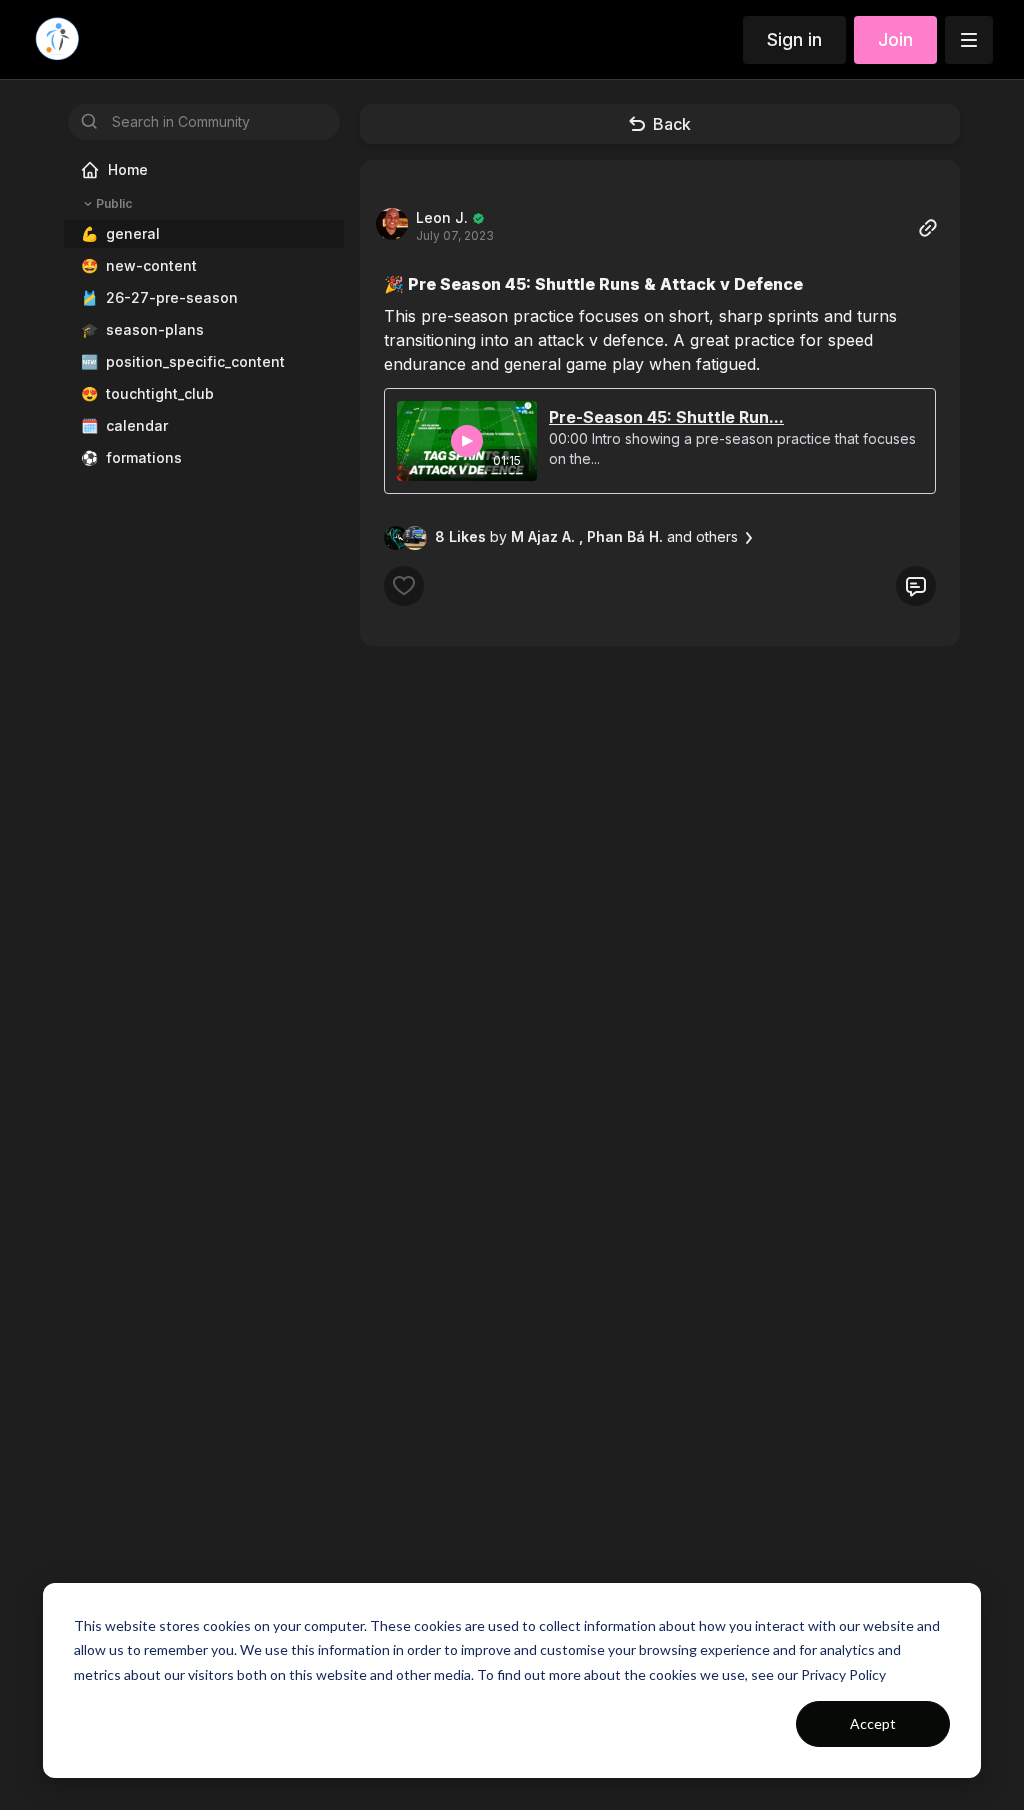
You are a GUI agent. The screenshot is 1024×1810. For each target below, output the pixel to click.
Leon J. (442, 217)
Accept (873, 1723)
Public (114, 203)
